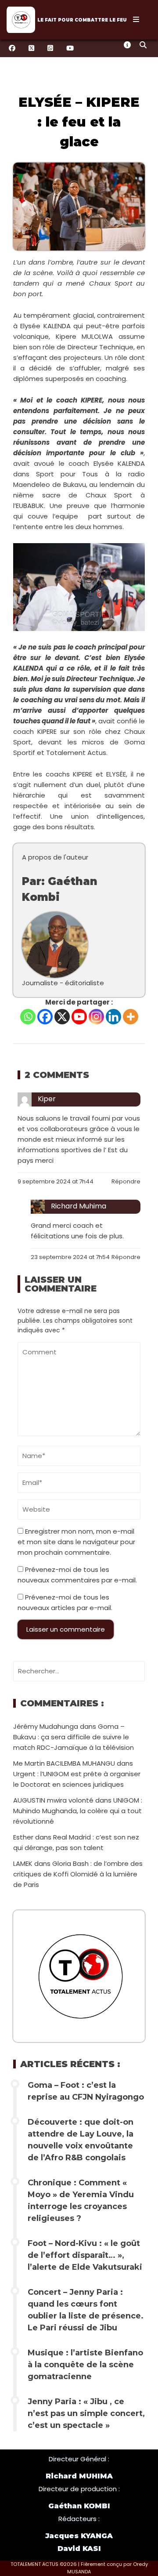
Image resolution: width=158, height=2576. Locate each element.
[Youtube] (79, 1017)
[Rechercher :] (79, 1671)
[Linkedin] (113, 1017)
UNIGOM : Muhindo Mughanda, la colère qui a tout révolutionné (78, 1811)
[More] (131, 1017)
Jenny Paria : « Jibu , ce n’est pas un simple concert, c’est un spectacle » (86, 2413)
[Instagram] (96, 1017)
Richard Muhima (79, 1206)
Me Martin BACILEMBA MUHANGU (64, 1763)
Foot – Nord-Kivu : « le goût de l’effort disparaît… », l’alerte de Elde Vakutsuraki (85, 2255)
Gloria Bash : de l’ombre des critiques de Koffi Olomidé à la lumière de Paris (78, 1874)
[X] (62, 1017)
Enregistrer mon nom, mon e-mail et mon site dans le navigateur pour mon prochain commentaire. (76, 1542)
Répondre (126, 1181)
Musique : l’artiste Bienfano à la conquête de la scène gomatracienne (85, 2365)
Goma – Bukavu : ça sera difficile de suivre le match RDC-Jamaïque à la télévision (74, 1737)
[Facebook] (45, 1017)
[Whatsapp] (28, 1017)
